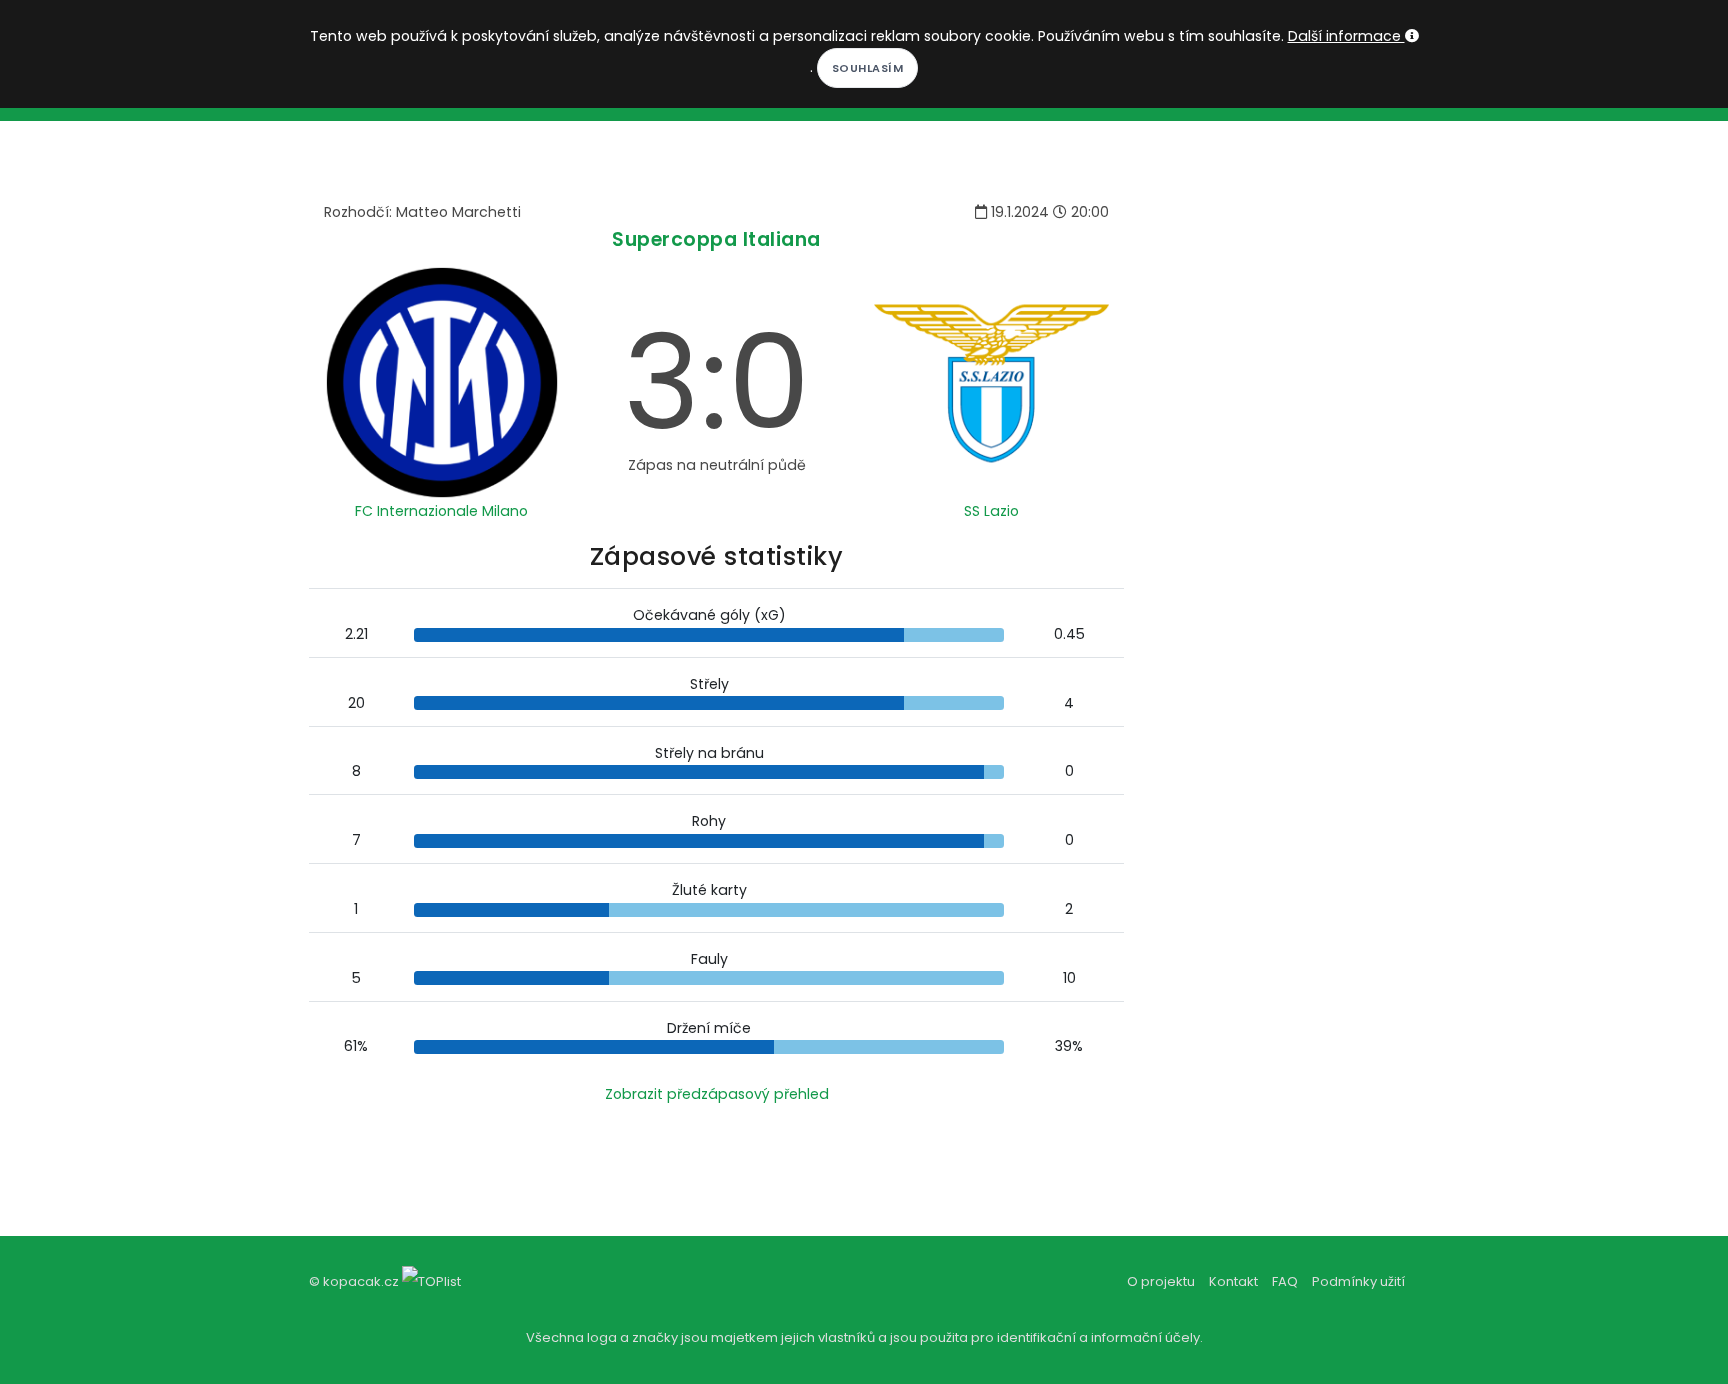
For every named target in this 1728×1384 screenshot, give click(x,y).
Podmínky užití (1358, 1281)
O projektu (1161, 1281)
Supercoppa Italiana (716, 239)
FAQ (1285, 1281)
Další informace (1346, 36)
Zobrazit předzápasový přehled (717, 1094)
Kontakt (1233, 1281)
